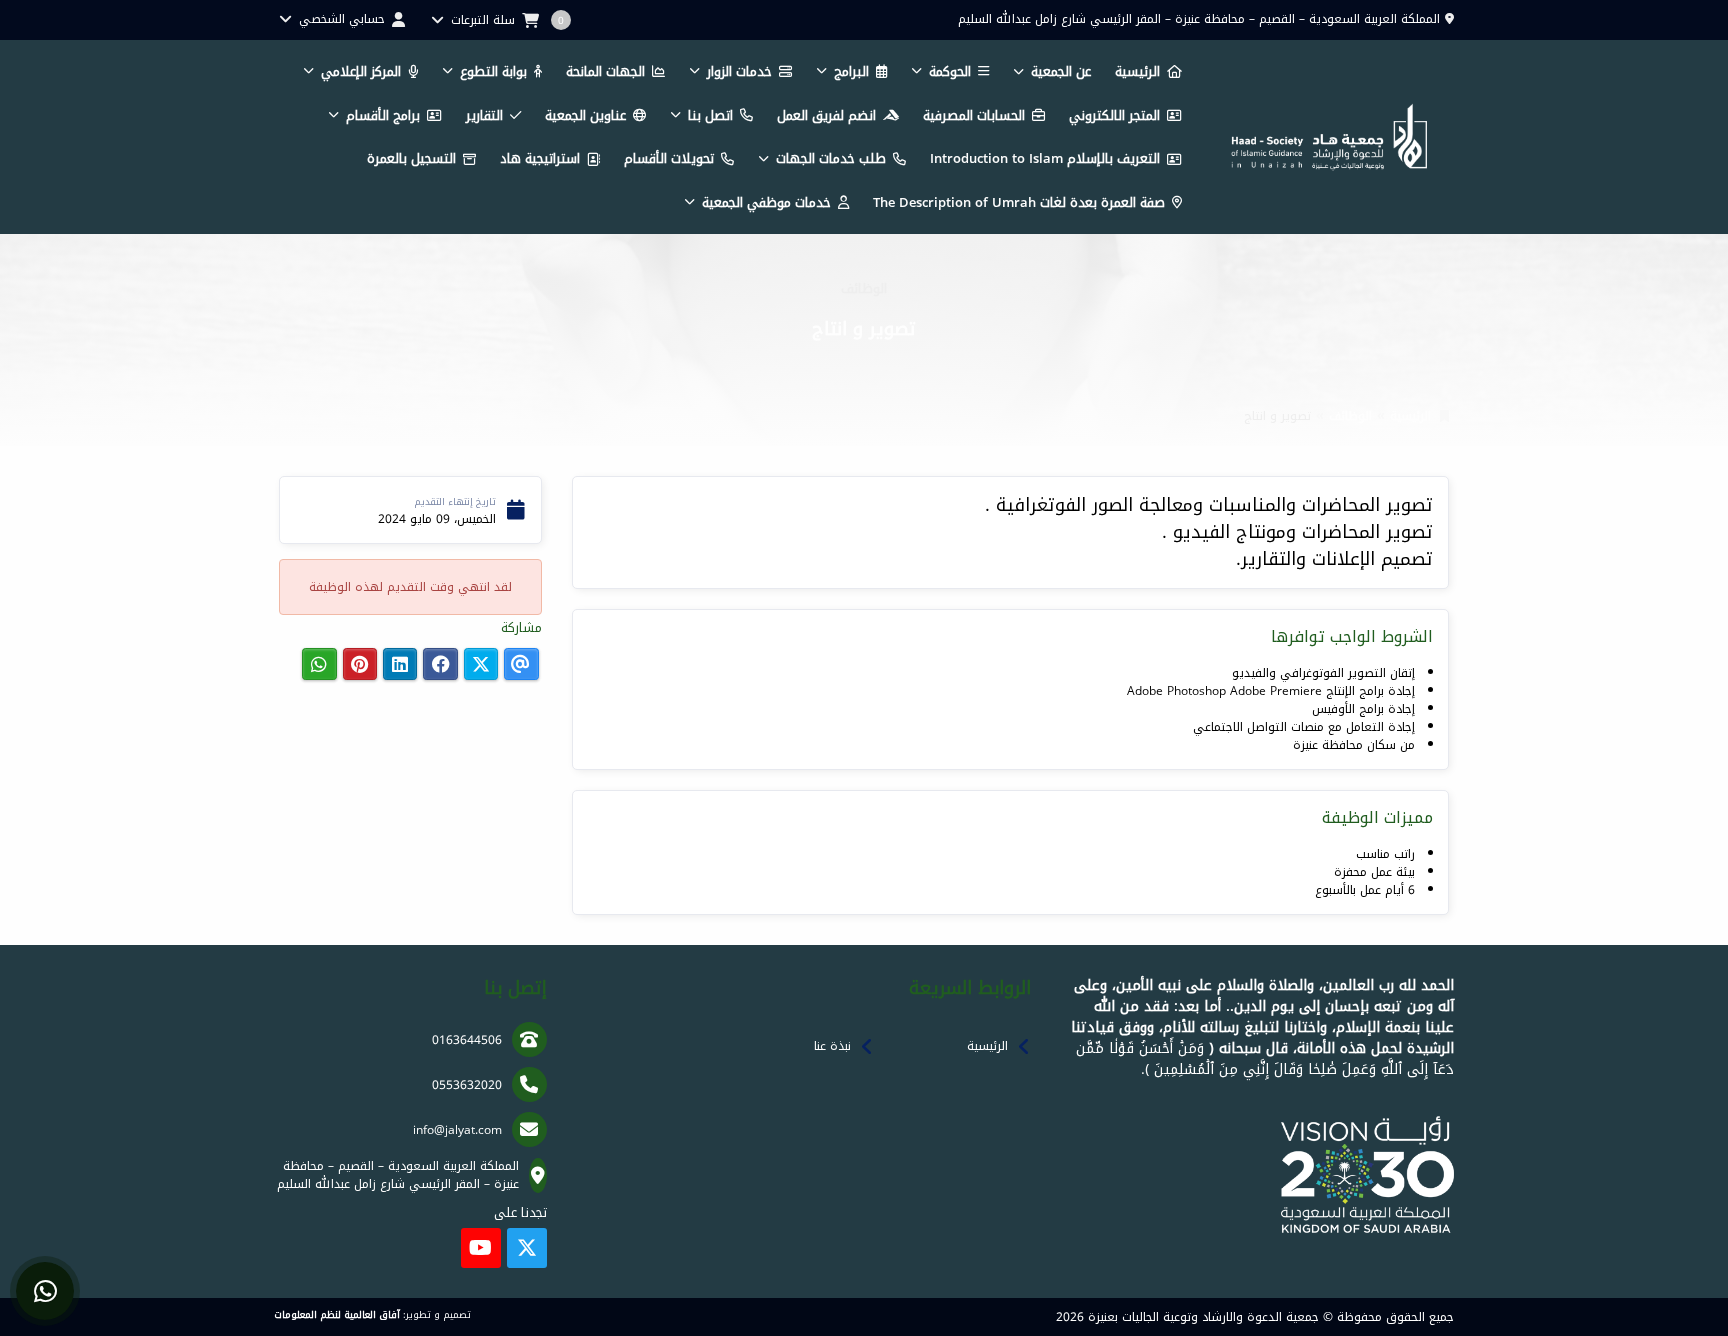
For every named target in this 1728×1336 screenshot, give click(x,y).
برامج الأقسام (383, 115)
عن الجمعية (1061, 71)
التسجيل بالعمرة (411, 158)
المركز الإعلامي (361, 71)
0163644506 (467, 1040)
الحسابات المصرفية (974, 115)
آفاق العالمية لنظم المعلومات (337, 1315)
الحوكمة (950, 71)
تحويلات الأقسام (669, 158)
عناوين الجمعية (585, 115)
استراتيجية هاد (540, 158)
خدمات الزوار (739, 71)
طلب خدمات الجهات (831, 158)
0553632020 (467, 1085)
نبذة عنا (832, 1046)
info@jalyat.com (457, 1130)
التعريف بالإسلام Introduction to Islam (1045, 158)
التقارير (484, 115)
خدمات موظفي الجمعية (766, 202)
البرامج (851, 71)
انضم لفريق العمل (826, 115)
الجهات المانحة (605, 71)
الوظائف (1350, 416)
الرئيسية (1137, 71)
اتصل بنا (710, 115)
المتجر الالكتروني (1114, 115)
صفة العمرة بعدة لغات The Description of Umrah (1019, 202)
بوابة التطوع (493, 71)
